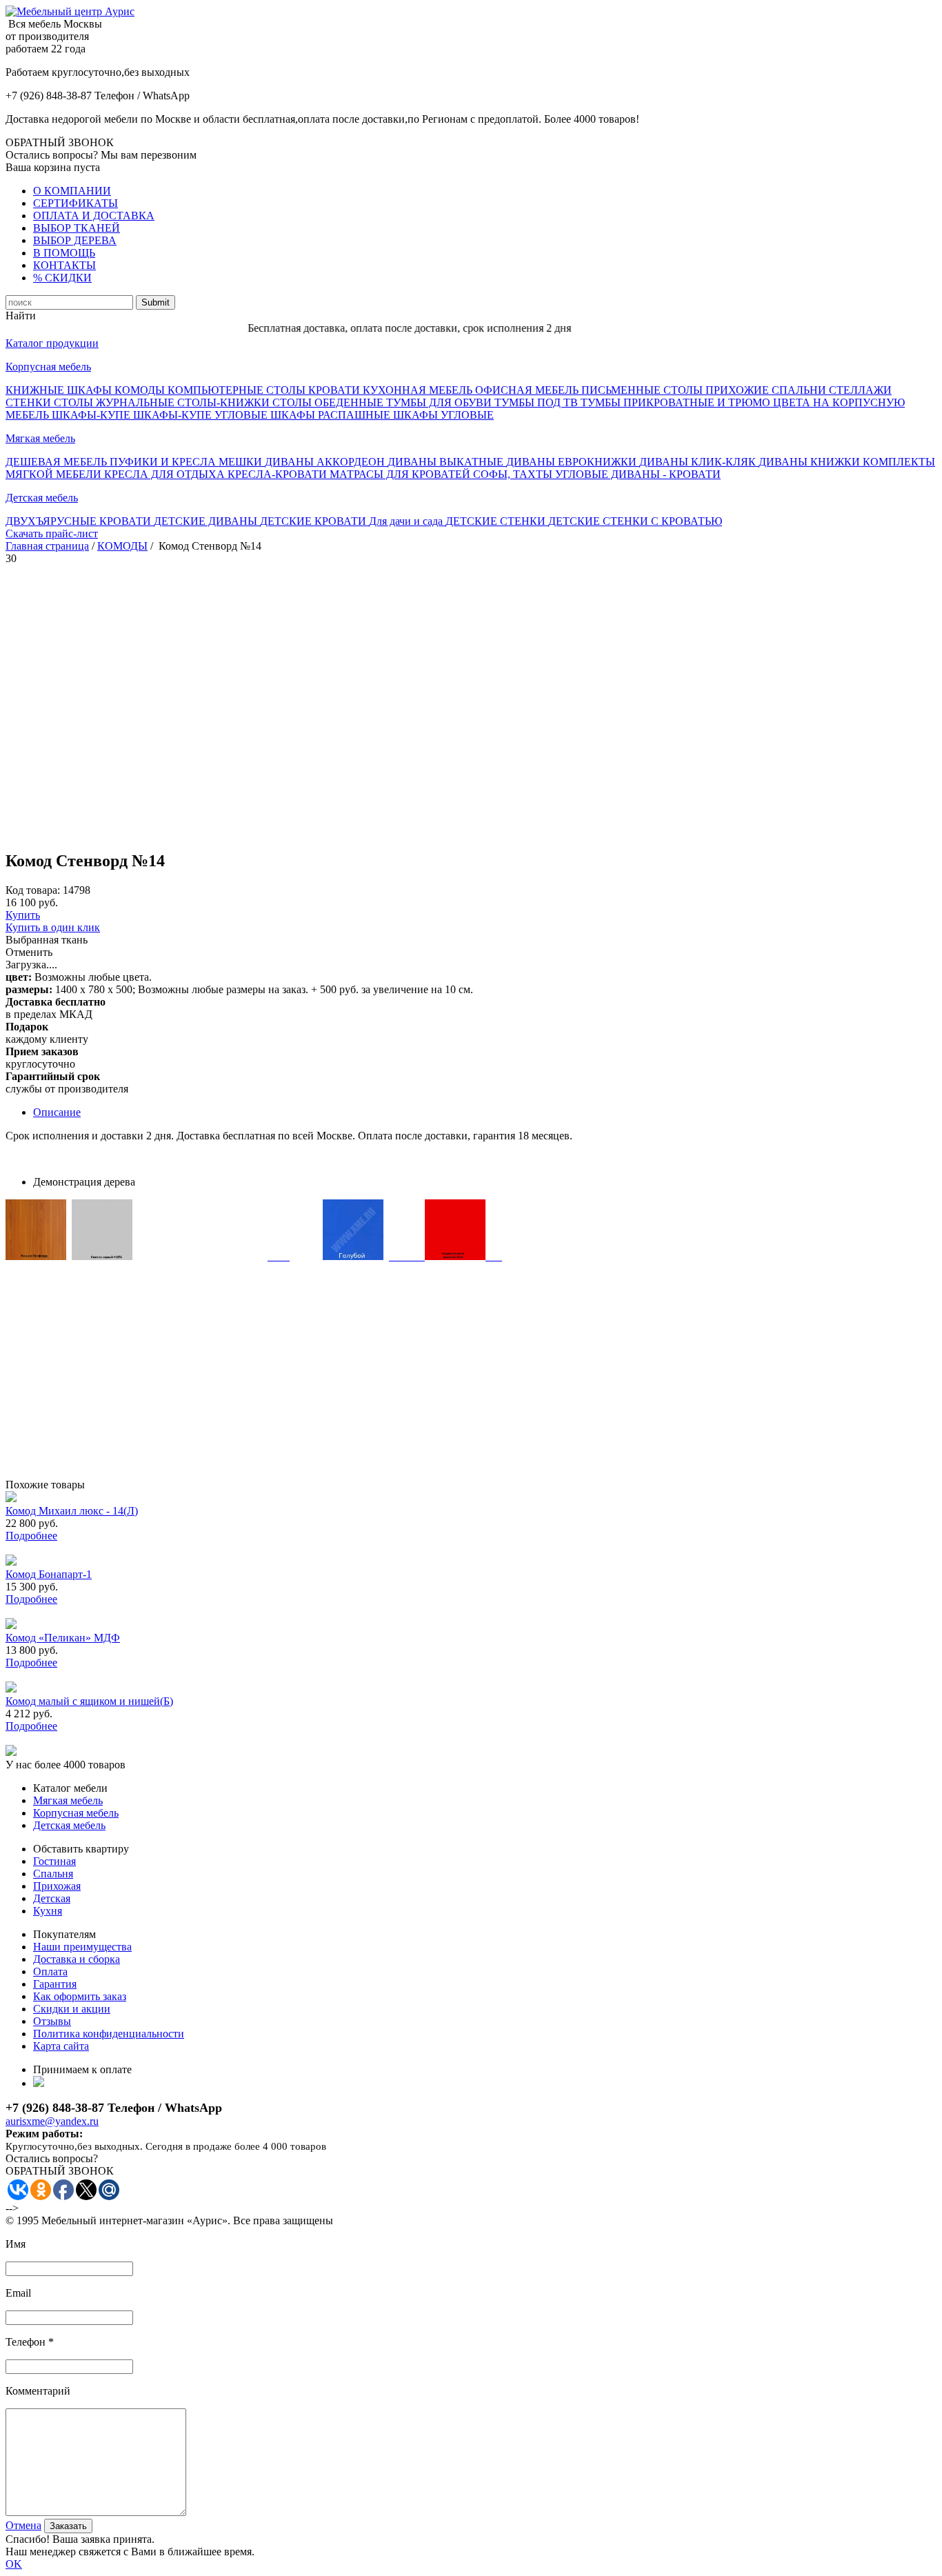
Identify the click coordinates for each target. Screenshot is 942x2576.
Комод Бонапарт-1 (49, 1574)
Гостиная (54, 1861)
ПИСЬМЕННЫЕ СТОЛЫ (643, 390)
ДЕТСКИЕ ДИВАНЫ (207, 521)
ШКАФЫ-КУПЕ (92, 415)
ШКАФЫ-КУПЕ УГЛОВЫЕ (202, 415)
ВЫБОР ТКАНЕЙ (77, 228)
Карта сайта (61, 2046)
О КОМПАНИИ (72, 191)
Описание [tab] (57, 1112)
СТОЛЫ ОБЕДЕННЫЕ (329, 402)
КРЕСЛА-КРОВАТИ (279, 474)
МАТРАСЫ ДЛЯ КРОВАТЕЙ (401, 474)
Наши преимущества (82, 1947)
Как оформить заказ (80, 1996)
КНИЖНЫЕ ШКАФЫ (60, 390)
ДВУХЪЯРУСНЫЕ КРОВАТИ (80, 521)
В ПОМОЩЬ (64, 253)
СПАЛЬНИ (800, 390)
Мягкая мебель (40, 438)
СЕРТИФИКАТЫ (76, 203)
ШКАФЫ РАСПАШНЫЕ (332, 415)
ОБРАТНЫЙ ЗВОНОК (60, 142)
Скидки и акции (72, 2009)
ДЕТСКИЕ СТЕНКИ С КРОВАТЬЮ (635, 521)
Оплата (50, 1971)
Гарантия (55, 1984)
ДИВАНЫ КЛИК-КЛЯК (699, 462)
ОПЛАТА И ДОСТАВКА (94, 216)
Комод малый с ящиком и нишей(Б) (89, 1701)
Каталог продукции (52, 343)
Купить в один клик (53, 927)
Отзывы (52, 2021)
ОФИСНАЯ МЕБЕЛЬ (528, 390)
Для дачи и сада (407, 521)
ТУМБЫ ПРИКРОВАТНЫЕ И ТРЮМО (677, 402)
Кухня (48, 1911)
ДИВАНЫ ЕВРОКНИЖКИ (573, 462)
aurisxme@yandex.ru (52, 2121)
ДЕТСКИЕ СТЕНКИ (497, 521)
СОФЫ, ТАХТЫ (514, 474)
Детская (52, 1898)
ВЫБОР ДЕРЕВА (75, 240)
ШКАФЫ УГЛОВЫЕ (443, 415)
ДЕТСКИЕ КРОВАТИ (314, 521)
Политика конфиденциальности (109, 2034)
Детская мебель (42, 498)
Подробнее (31, 1536)
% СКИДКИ (62, 278)
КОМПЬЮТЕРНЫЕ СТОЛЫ (238, 390)
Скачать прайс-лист (52, 533)
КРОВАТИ (335, 390)
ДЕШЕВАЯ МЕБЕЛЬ (58, 462)
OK (14, 2564)
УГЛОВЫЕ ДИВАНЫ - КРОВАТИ (638, 474)
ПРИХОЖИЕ (739, 390)
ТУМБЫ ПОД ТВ (538, 402)
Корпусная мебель (48, 367)
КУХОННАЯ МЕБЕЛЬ (419, 390)
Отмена (23, 2525)
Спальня (53, 1874)
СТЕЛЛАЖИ (860, 390)
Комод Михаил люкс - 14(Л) (72, 1511)
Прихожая (57, 1886)
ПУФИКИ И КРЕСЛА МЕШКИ (187, 462)
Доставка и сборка (77, 1959)
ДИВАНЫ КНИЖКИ (811, 462)
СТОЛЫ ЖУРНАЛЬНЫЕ (116, 402)
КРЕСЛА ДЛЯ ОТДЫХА (166, 474)
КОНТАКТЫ (64, 265)
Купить (23, 915)
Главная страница (47, 546)
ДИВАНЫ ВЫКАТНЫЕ (447, 462)
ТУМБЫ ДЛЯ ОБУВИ (440, 402)
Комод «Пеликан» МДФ (63, 1638)
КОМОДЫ (141, 390)
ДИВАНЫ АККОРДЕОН (326, 462)
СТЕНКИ (30, 402)
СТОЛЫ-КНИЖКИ (225, 402)
